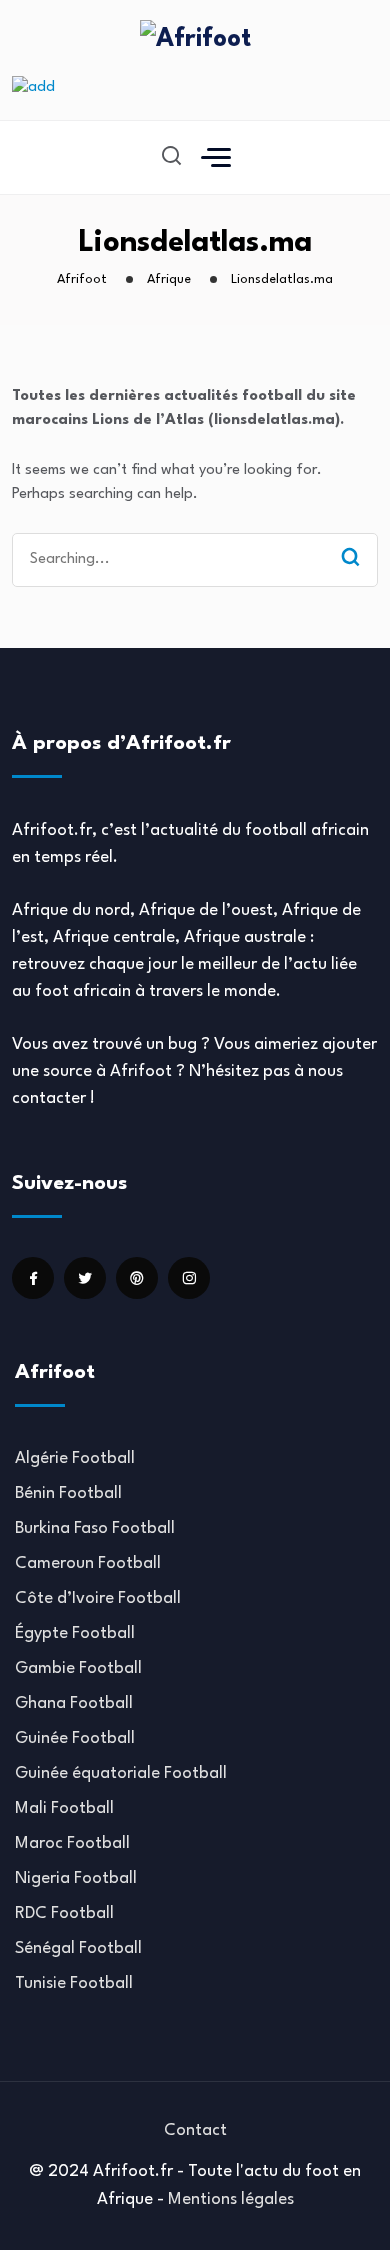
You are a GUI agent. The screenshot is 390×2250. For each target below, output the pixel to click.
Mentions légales (231, 2199)
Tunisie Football (74, 1983)
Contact (195, 2130)
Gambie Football (78, 1668)
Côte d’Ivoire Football (98, 1598)
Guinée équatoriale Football (121, 1773)
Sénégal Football (78, 1948)
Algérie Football (75, 1458)
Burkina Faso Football (95, 1528)
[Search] (350, 559)
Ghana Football (74, 1703)
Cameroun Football (88, 1563)
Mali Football (64, 1808)
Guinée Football (75, 1738)
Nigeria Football (76, 1878)
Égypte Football (75, 1633)
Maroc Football (72, 1843)
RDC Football (64, 1913)
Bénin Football (68, 1493)
